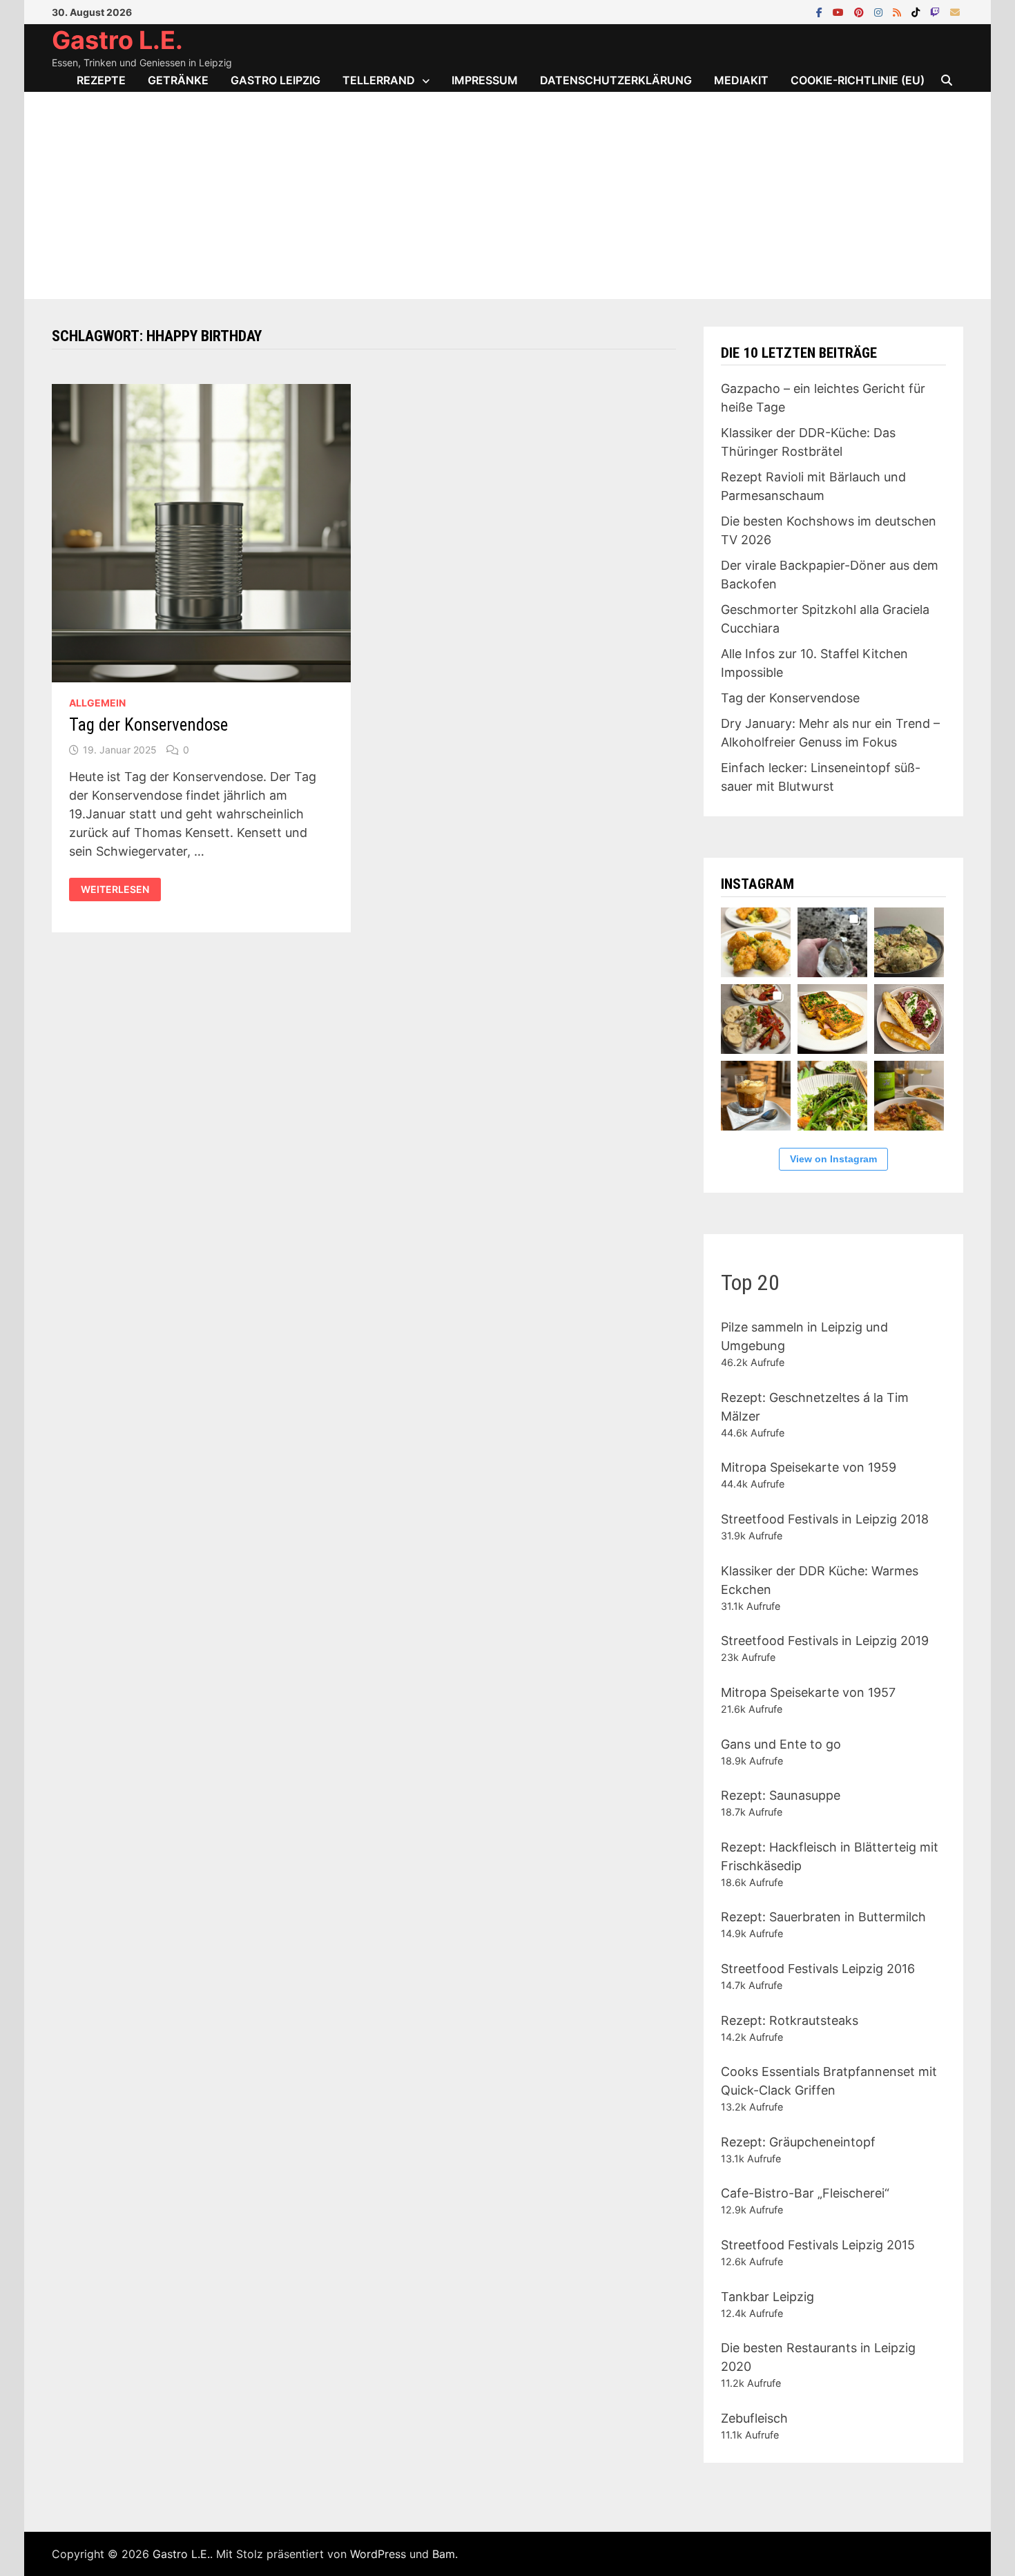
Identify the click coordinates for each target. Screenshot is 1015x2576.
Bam (444, 2554)
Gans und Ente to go (781, 1744)
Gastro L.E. (117, 40)
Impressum (485, 80)
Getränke (178, 80)
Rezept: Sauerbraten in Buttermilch (823, 1917)
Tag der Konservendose (148, 725)
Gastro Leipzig (275, 80)
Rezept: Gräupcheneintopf (798, 2142)
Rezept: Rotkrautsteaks (790, 2020)
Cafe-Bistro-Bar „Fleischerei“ (805, 2193)
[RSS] (899, 11)
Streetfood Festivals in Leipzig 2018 (825, 1519)
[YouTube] (840, 11)
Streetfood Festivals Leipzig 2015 (818, 2245)
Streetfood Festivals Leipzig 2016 (818, 1969)
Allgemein (97, 703)
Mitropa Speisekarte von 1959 (809, 1467)
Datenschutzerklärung (616, 80)
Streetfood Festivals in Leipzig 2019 (825, 1641)
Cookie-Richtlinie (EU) (858, 80)
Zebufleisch (754, 2418)
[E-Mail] (955, 11)
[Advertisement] (507, 195)
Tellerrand (379, 80)
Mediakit (741, 80)
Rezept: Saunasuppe (781, 1795)
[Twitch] (937, 11)
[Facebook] (821, 11)
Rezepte (101, 80)
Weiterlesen (120, 890)
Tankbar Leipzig (767, 2297)
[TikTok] (917, 11)
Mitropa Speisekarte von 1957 (808, 1692)
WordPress (378, 2554)
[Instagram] (880, 11)
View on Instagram (833, 1159)
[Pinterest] (861, 11)
